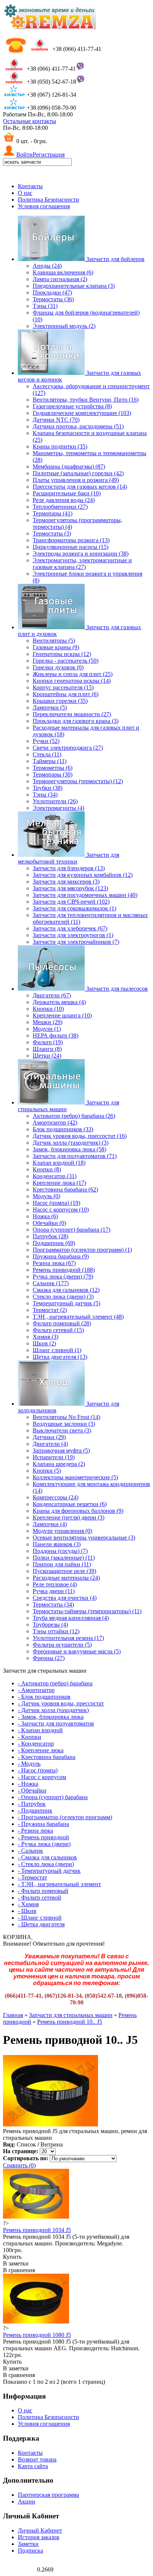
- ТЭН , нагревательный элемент (59, 1884)
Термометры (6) (53, 768)
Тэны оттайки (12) (56, 1631)
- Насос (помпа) (38, 1770)
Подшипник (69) (54, 1243)
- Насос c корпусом (42, 1777)
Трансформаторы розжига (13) (71, 540)
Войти (25, 155)
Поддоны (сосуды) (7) (60, 1551)
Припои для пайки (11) (62, 1564)
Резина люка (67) (54, 1263)
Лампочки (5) (50, 707)
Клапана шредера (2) (59, 1464)
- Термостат (32, 1877)
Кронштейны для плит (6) (66, 694)
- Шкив (27, 1911)
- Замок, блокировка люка (51, 1717)
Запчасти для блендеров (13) (69, 868)
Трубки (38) (48, 788)
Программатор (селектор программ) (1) (82, 1250)
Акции (27, 2501)
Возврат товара (37, 2459)
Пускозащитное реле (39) (64, 1571)
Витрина (52, 2144)
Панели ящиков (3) (57, 1544)
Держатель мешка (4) (59, 1002)
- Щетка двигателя (41, 1924)
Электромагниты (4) (58, 808)
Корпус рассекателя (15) (63, 687)
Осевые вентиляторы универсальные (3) (84, 1538)
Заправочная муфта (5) (61, 1451)
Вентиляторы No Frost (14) (66, 1417)
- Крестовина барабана (47, 1757)
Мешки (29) (48, 1022)
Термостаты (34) (53, 1604)
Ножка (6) (45, 1216)
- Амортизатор (36, 1690)
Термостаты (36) (53, 299)
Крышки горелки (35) (60, 701)
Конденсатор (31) (55, 1176)
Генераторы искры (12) (62, 654)
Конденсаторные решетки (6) (70, 1504)
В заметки (16, 2263)
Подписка (30, 2551)
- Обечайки (32, 1790)
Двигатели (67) (52, 995)
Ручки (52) (46, 741)
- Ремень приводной (43, 1837)
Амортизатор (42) (55, 1123)
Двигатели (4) (50, 1444)
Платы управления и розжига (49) (76, 480)
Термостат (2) (50, 1310)
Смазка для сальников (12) (66, 1290)
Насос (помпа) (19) (56, 1203)
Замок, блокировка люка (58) (69, 1149)
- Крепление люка (41, 1750)
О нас (25, 193)
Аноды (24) (47, 266)
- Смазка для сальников (47, 1857)
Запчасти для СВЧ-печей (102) (71, 902)
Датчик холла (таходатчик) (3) (71, 1143)
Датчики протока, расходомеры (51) (78, 426)
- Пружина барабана (43, 1824)
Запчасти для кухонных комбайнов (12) (83, 875)
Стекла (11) (47, 754)
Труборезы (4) (50, 1625)
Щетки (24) (47, 1056)
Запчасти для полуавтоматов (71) (75, 1156)
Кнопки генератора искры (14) (72, 681)
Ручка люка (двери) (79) (63, 1276)
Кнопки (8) (47, 1169)
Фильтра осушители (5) (62, 1645)
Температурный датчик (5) (66, 1303)
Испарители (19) (54, 1457)
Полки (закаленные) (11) (64, 1558)
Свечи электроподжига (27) (68, 748)
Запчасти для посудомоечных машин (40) (85, 895)
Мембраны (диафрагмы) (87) (69, 467)
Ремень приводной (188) (64, 1270)
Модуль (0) (46, 1196)
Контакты (30, 186)
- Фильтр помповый (43, 1891)
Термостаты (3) (52, 533)
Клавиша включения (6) (63, 272)
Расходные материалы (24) (66, 1578)
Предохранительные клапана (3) (74, 286)
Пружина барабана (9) (61, 1256)
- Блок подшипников (44, 1697)
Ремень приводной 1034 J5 (37, 2230)
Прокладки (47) (52, 292)
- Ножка (28, 1784)
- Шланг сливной (40, 1918)
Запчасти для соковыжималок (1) (74, 908)
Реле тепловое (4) (55, 1584)
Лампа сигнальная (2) (60, 279)
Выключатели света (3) (62, 1430)
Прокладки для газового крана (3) (76, 721)
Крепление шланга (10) (62, 1015)
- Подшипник (35, 1810)
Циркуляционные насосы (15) (71, 547)
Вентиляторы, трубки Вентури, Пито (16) (86, 400)
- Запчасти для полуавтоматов (56, 1723)
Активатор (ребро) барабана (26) (74, 1116)
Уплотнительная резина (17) (68, 1638)
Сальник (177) (51, 1283)
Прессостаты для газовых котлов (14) (80, 487)
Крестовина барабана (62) (65, 1189)
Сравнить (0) (19, 2165)
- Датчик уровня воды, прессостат (61, 1703)
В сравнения (19, 2270)
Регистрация (49, 155)
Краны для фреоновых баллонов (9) (78, 1511)
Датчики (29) (49, 1437)
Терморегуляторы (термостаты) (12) (78, 781)
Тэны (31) (45, 306)
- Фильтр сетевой (40, 1898)
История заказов (39, 2537)
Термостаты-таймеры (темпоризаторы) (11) (87, 1611)
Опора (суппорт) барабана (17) (71, 1230)
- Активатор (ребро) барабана (55, 1683)
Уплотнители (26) (55, 801)
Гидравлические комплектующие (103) (82, 413)
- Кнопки (30, 1737)
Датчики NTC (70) (56, 420)
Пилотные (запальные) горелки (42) (78, 473)
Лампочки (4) (50, 1524)
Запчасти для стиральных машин (71, 2015)
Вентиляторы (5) (54, 641)
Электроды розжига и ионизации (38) (81, 554)
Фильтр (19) (48, 1042)
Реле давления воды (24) (64, 500)
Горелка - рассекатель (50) (66, 661)
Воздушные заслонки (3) (64, 1424)
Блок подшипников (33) (63, 1129)
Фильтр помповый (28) (62, 1323)
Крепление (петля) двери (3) (69, 1517)
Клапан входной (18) (59, 1163)
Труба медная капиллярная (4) (71, 1618)
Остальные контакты (30, 121)
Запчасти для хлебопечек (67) (70, 928)
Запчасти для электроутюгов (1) (73, 935)
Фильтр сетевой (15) (58, 1330)
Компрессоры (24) (56, 1497)
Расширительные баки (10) (67, 493)
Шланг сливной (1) (57, 1350)
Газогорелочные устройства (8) (72, 406)
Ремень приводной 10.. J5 (70, 2022)
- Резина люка (35, 1831)
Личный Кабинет (40, 2530)
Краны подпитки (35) (60, 446)
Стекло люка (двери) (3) (63, 1297)
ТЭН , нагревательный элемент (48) (78, 1317)
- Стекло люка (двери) (46, 1864)
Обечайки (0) (49, 1223)
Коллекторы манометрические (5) (75, 1477)
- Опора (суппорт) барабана (53, 1797)
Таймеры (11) (50, 761)
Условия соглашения (44, 206)
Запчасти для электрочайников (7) (76, 942)
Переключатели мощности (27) (72, 714)
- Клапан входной (40, 1730)
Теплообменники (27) (60, 507)
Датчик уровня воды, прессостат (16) (80, 1136)
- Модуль (29, 1764)
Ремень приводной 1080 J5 (37, 2335)
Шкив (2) (44, 1343)
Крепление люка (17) (59, 1183)
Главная (13, 2015)
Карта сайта (33, 2466)
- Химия (28, 1904)
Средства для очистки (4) (65, 1598)
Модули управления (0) (62, 1531)
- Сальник (30, 1851)
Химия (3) (45, 1337)
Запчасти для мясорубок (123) (70, 888)
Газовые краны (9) (56, 647)
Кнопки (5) (47, 1471)
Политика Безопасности (48, 200)
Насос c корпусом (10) (61, 1210)
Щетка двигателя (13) (60, 1357)
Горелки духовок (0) (58, 667)
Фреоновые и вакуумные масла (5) (77, 1651)
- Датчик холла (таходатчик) (53, 1710)
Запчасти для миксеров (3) (66, 882)
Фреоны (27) (49, 1658)
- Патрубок (32, 1804)
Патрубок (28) (51, 1236)
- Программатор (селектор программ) (65, 1817)
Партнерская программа (48, 2495)
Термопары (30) (53, 774)
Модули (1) (47, 1029)
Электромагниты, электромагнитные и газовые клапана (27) (82, 564)
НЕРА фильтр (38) (56, 1035)
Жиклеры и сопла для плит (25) (73, 674)
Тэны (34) (45, 795)
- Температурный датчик (49, 1871)
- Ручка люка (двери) (44, 1844)
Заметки (28, 2544)
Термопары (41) (53, 513)
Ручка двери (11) (54, 1591)
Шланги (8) (47, 1049)
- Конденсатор (36, 1744)
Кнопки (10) (48, 1009)
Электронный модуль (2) (64, 326)
